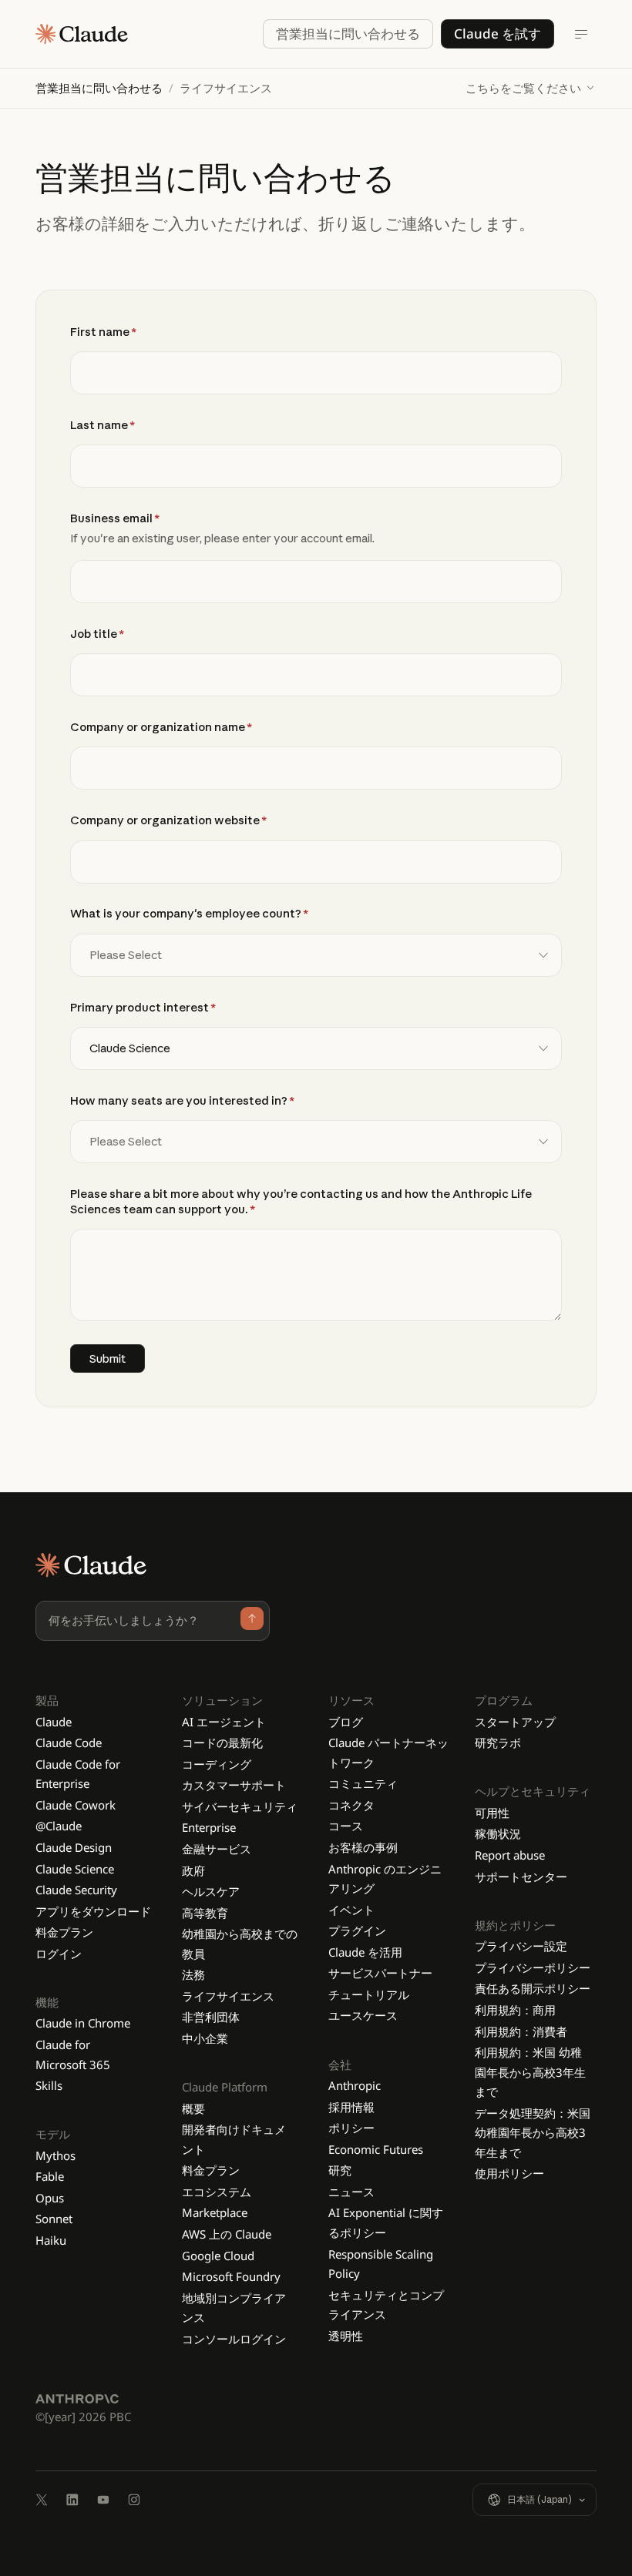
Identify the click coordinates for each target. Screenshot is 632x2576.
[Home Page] (82, 34)
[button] (531, 88)
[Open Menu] (581, 34)
